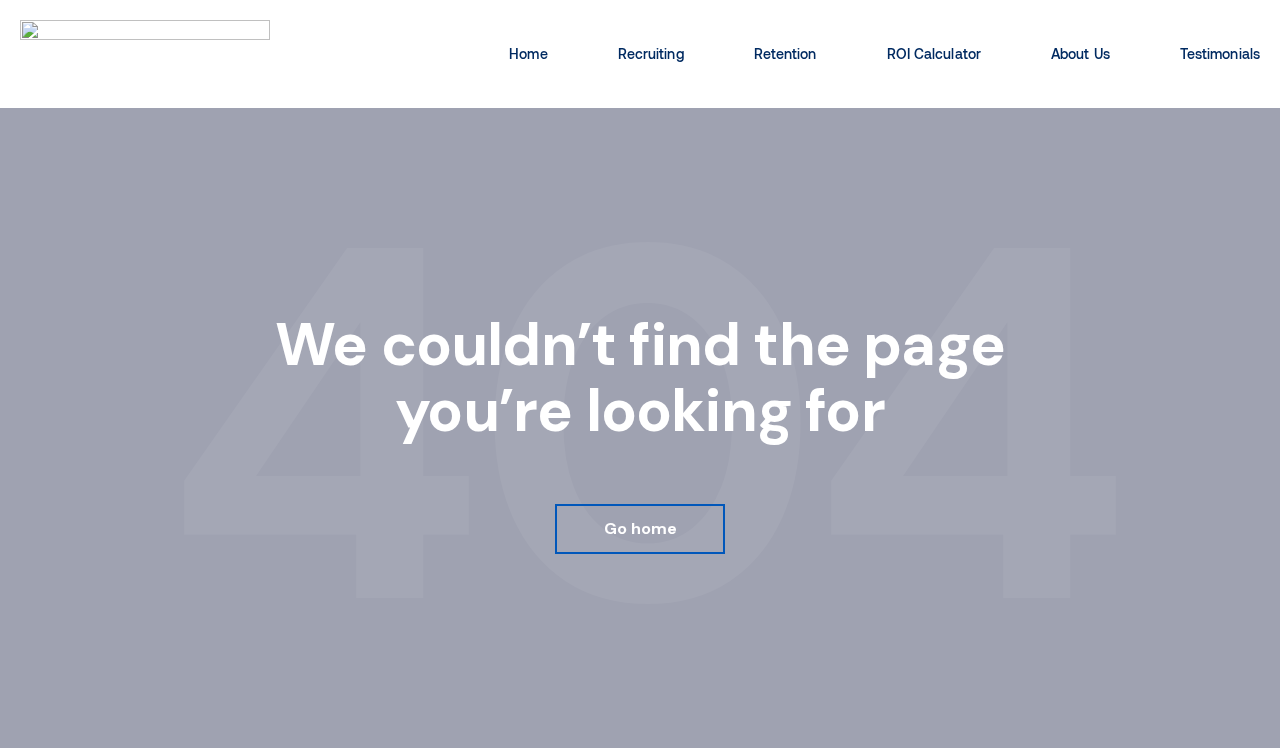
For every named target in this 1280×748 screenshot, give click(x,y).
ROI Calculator (934, 53)
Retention (785, 53)
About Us (1080, 53)
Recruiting (651, 53)
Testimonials (1220, 53)
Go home (640, 528)
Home (528, 53)
